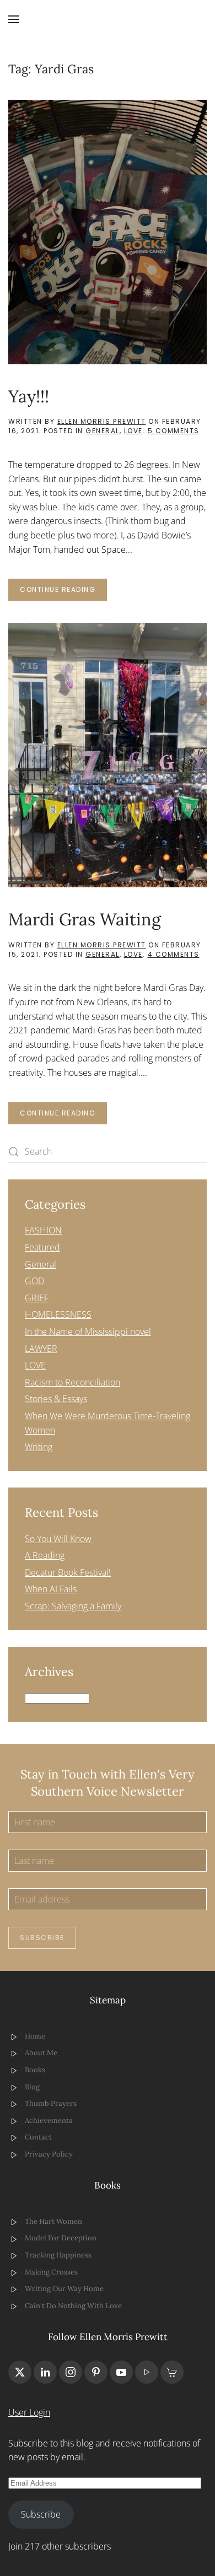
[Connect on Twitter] (20, 2372)
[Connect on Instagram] (71, 2372)
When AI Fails (51, 1589)
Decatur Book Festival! (68, 1572)
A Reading (45, 1555)
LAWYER (41, 1349)
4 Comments (174, 954)
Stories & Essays (56, 1399)
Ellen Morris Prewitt (102, 421)
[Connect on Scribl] (172, 2372)
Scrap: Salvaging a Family (73, 1606)
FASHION (43, 1230)
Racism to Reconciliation (72, 1382)
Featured (42, 1247)
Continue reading (58, 589)
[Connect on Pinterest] (96, 2372)
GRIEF (37, 1298)
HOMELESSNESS (58, 1314)
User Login (29, 2412)
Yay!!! (29, 396)
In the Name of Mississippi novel (88, 1332)
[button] (14, 19)
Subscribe (42, 1938)
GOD (34, 1281)
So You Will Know (58, 1539)
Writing (39, 1447)
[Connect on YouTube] (121, 2372)
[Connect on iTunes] (147, 2372)
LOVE (133, 431)
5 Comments (174, 431)
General (103, 431)
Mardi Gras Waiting (85, 919)
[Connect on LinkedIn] (45, 2372)
